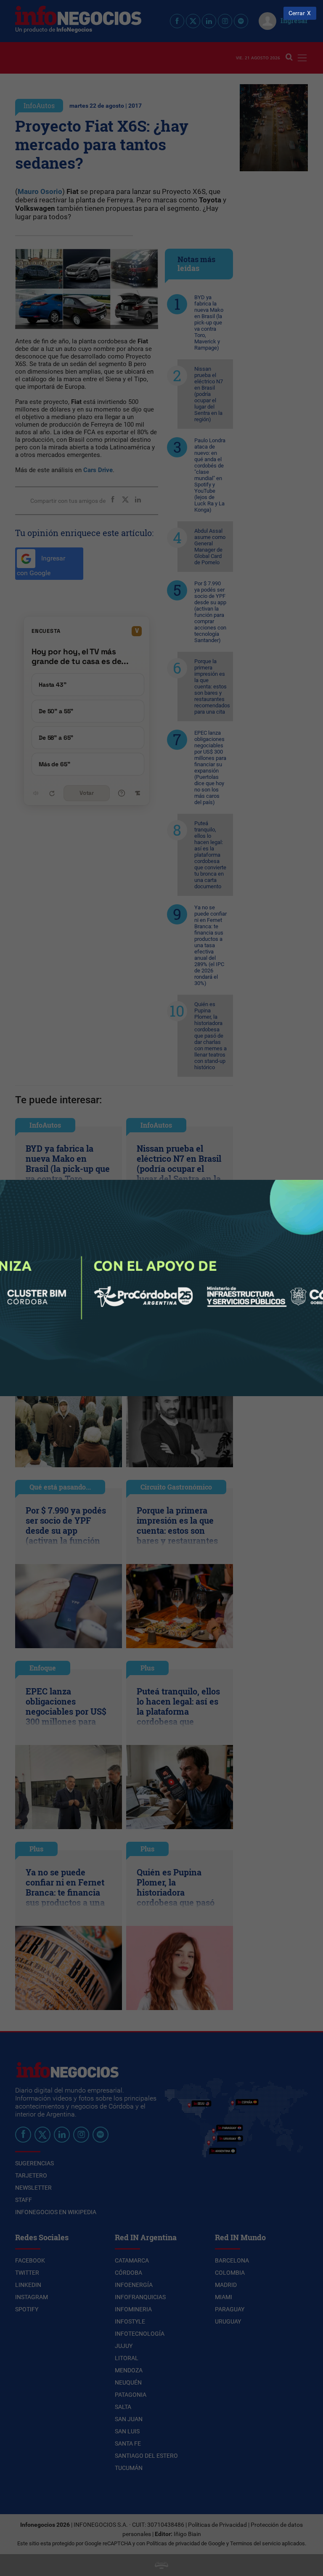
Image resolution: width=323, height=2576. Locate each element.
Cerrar (297, 13)
